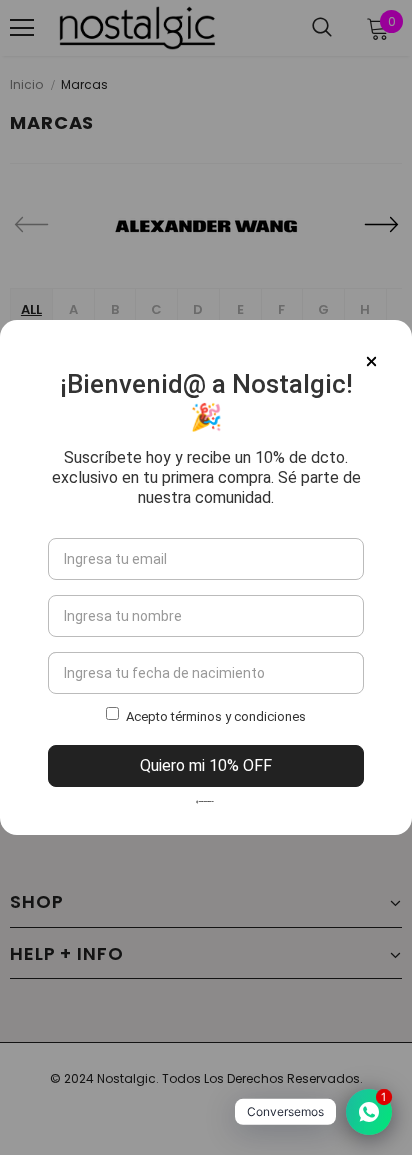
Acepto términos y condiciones (216, 716)
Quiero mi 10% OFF (206, 765)
